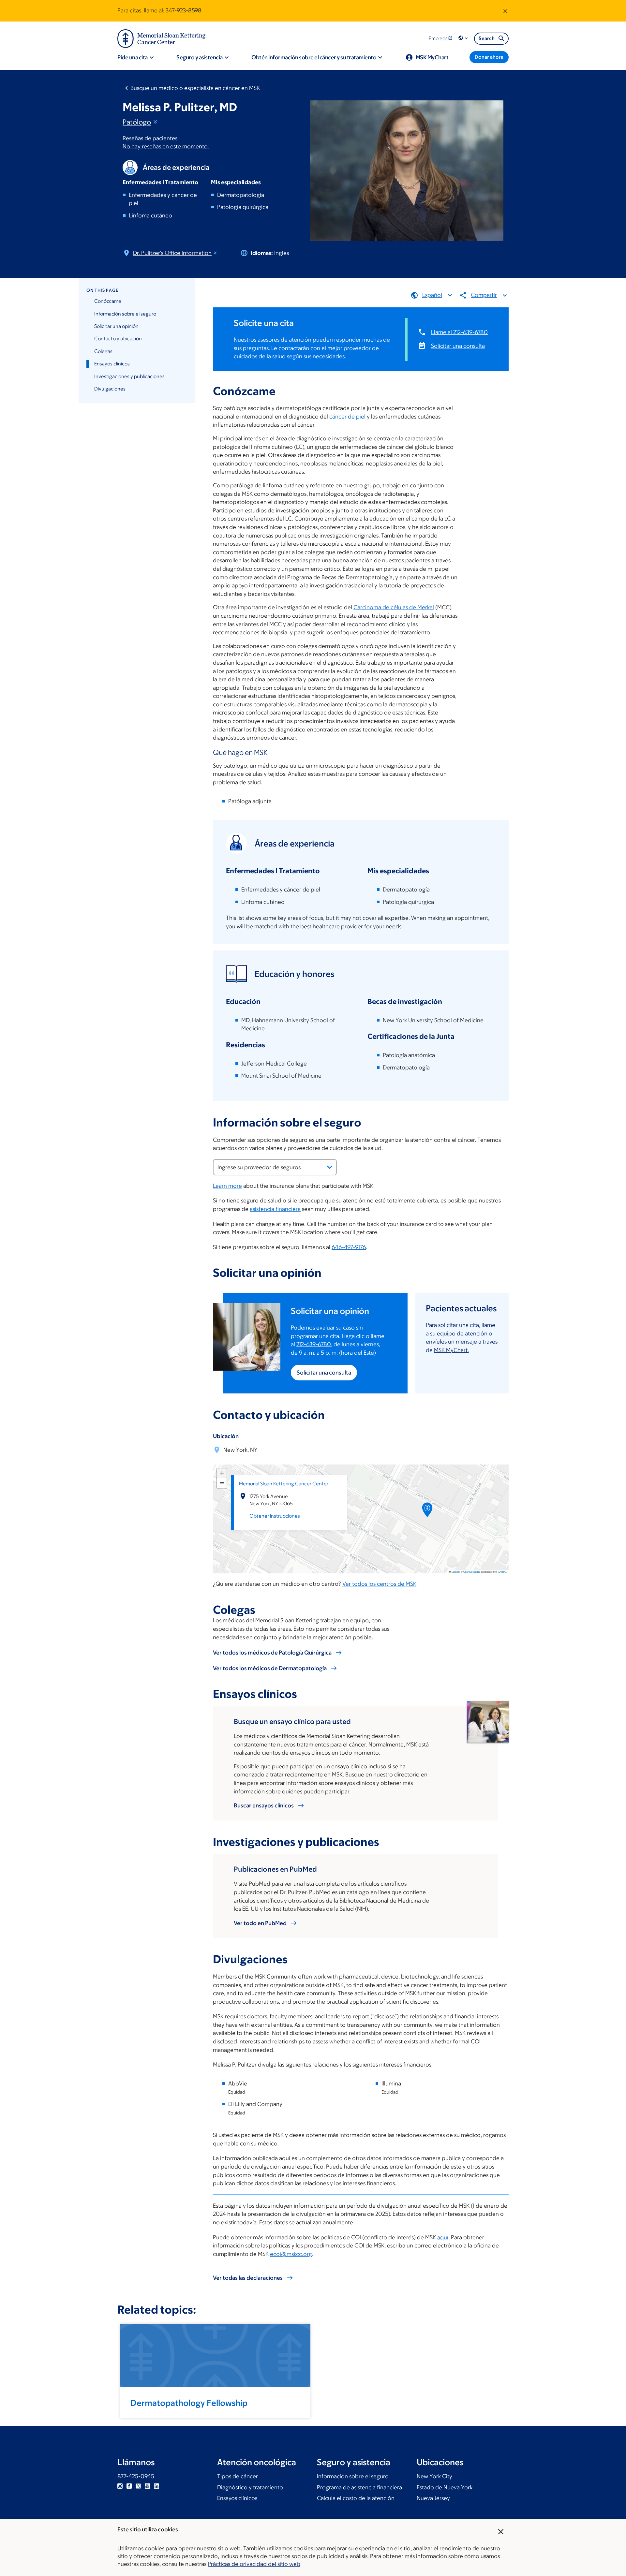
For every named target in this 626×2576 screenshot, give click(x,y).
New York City (434, 2476)
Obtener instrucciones (275, 1516)
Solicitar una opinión (116, 326)
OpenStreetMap (472, 1572)
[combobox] (275, 1167)
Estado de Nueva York (445, 2487)
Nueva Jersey (433, 2498)
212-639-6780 (314, 1344)
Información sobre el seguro (125, 314)
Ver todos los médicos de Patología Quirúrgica (272, 1653)
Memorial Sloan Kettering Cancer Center (284, 1484)
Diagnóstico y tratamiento (250, 2487)
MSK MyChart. (451, 1350)
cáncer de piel (347, 417)
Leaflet (455, 1572)
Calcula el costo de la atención (356, 2498)
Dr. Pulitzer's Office (172, 253)
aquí (443, 2237)
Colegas (103, 351)
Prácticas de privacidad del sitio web (254, 2564)
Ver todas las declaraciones (248, 2278)
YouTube (147, 2486)
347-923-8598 (184, 10)
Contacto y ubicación (118, 339)
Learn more (227, 1186)
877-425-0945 (136, 2476)
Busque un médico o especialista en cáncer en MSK (195, 88)
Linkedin (156, 2486)
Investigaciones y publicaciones (129, 376)
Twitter (138, 2486)
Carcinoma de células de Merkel (394, 607)
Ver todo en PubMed (260, 1923)
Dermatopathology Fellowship (189, 2403)
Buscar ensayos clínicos (264, 1805)
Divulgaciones (110, 389)
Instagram (120, 2486)
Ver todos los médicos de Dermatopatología (270, 1668)
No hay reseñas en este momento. (166, 146)
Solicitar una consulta (458, 346)
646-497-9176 (349, 1247)
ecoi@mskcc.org (291, 2254)
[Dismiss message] (505, 11)
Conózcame (108, 301)
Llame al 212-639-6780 (459, 332)
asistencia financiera (275, 1209)
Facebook (129, 2486)
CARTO (502, 1572)
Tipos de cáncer (238, 2476)
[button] (464, 38)
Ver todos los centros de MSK (379, 1584)
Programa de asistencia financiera (359, 2487)
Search (487, 38)
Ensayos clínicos (112, 364)
